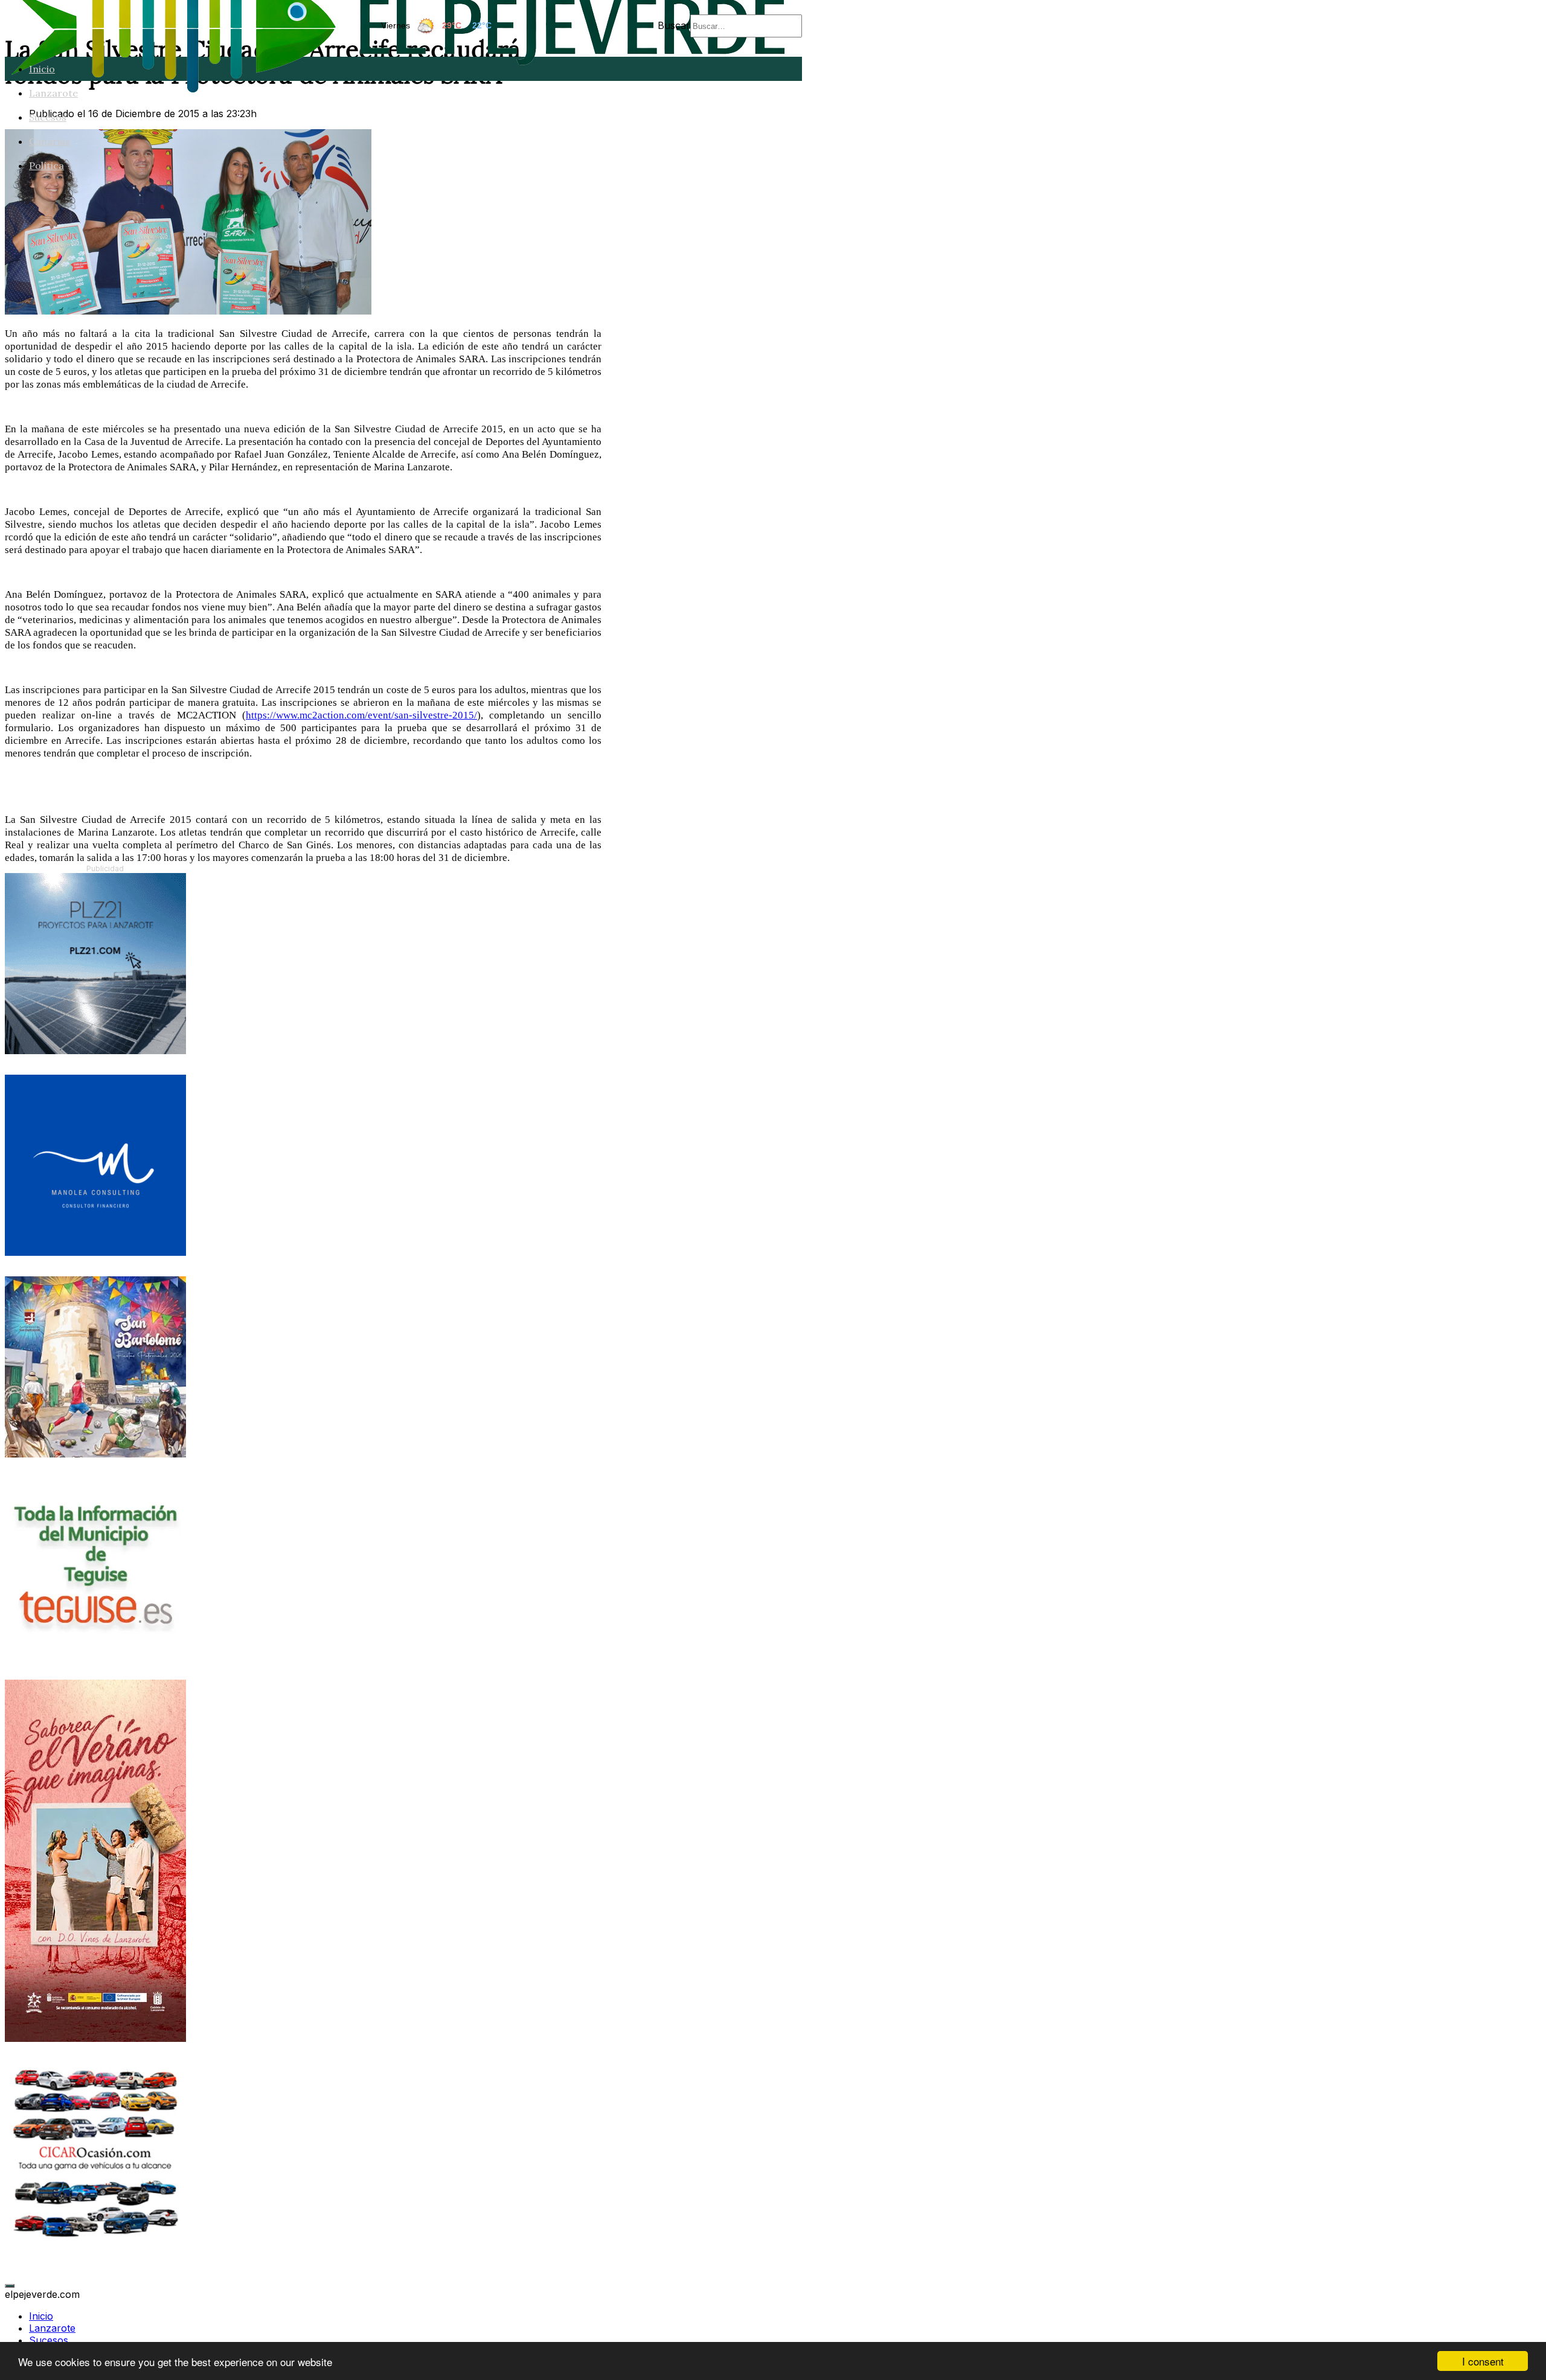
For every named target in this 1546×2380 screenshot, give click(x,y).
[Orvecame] (95, 2240)
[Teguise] (95, 1655)
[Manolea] (95, 1252)
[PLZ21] (95, 1051)
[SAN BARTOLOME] (95, 1454)
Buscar (674, 25)
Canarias (50, 141)
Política (47, 165)
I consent (1483, 2361)
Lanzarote (53, 93)
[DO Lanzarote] (95, 2038)
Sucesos (48, 117)
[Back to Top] (10, 2286)
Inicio (42, 69)
